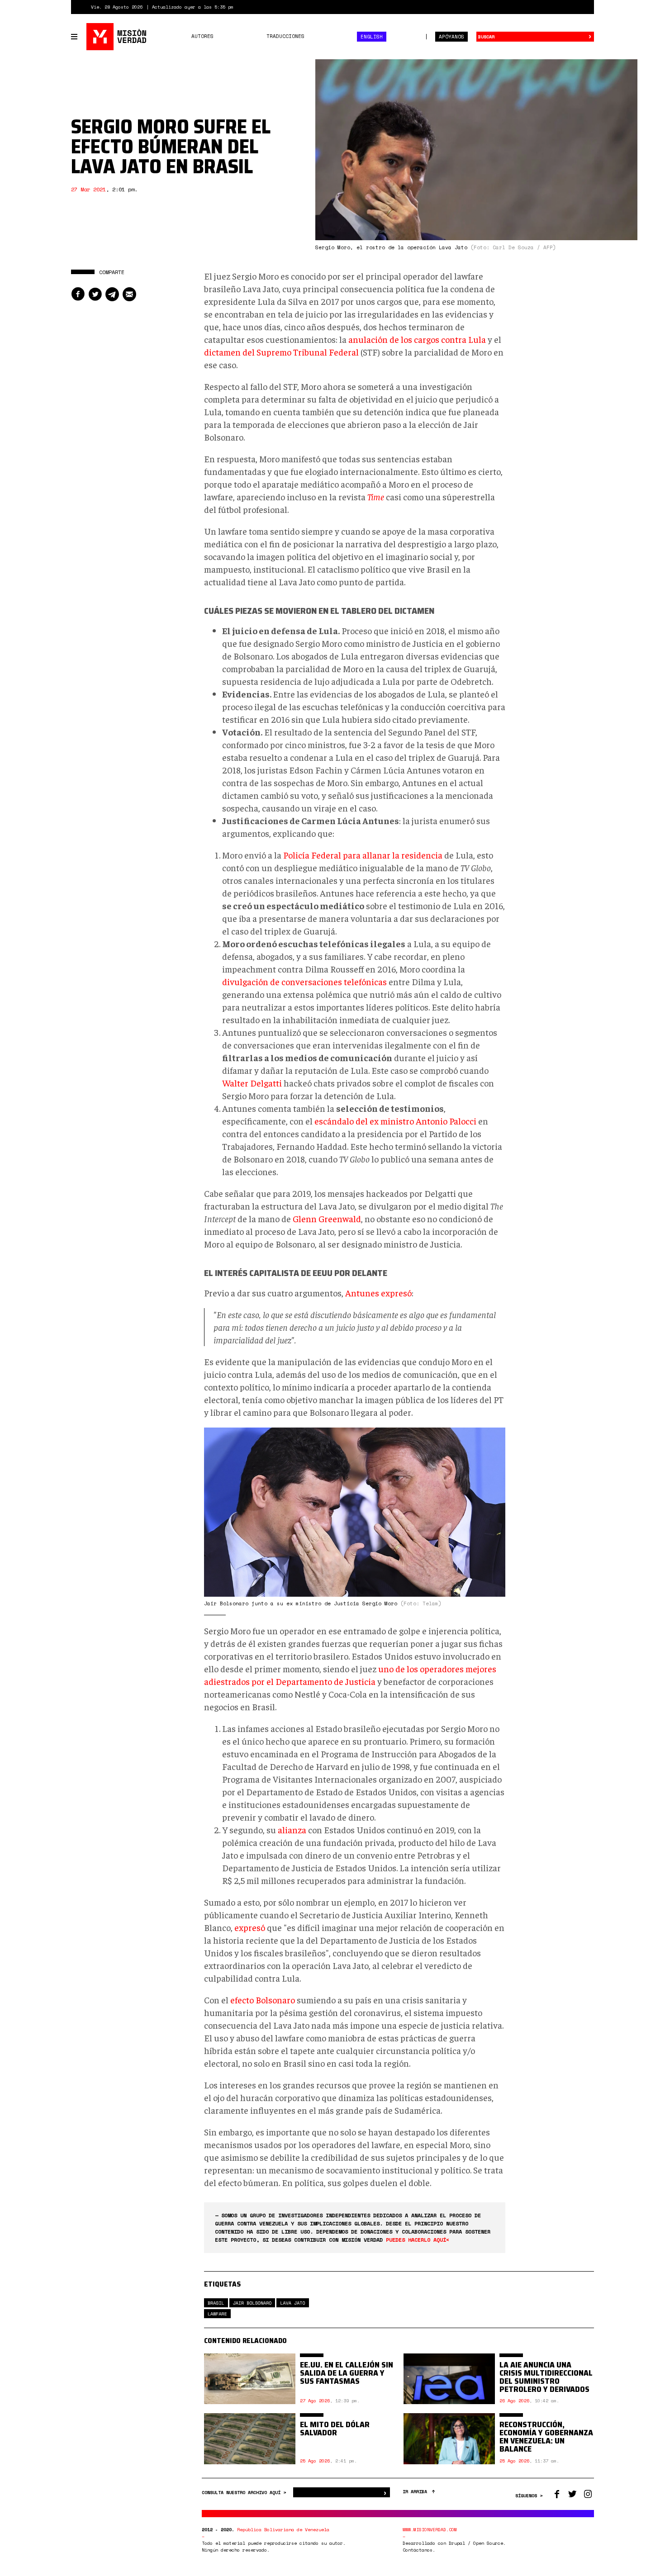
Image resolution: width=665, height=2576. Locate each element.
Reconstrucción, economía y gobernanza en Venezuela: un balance (546, 2437)
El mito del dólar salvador (335, 2429)
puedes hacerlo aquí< (418, 2240)
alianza (292, 1829)
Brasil (216, 2303)
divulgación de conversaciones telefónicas (304, 981)
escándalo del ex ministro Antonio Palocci (395, 1121)
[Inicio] (117, 37)
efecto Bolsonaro (263, 2000)
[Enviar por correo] (129, 294)
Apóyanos (451, 37)
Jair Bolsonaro (252, 2303)
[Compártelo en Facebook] (78, 294)
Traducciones (285, 36)
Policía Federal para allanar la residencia (363, 855)
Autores (202, 36)
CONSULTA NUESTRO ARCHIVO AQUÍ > (245, 2493)
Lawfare (217, 2314)
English (372, 37)
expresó (250, 1927)
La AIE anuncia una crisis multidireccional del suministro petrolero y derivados (546, 2377)
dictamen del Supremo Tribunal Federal (281, 352)
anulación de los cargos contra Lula (417, 339)
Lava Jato (292, 2303)
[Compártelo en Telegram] (112, 294)
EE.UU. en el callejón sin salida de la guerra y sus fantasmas (347, 2373)
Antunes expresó (378, 1293)
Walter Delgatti (252, 1083)
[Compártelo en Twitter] (95, 294)
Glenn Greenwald (327, 1218)
